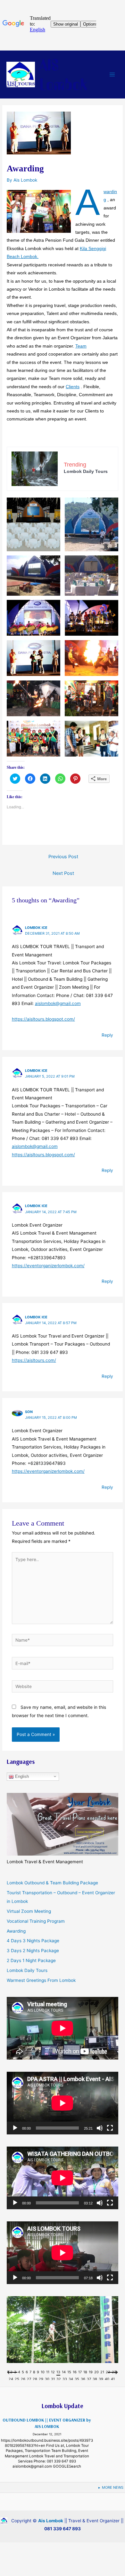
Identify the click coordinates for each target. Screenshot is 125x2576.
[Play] (15, 2128)
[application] (63, 2103)
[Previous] (12, 2374)
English (21, 1776)
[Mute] (100, 2128)
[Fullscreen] (110, 2128)
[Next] (113, 2374)
